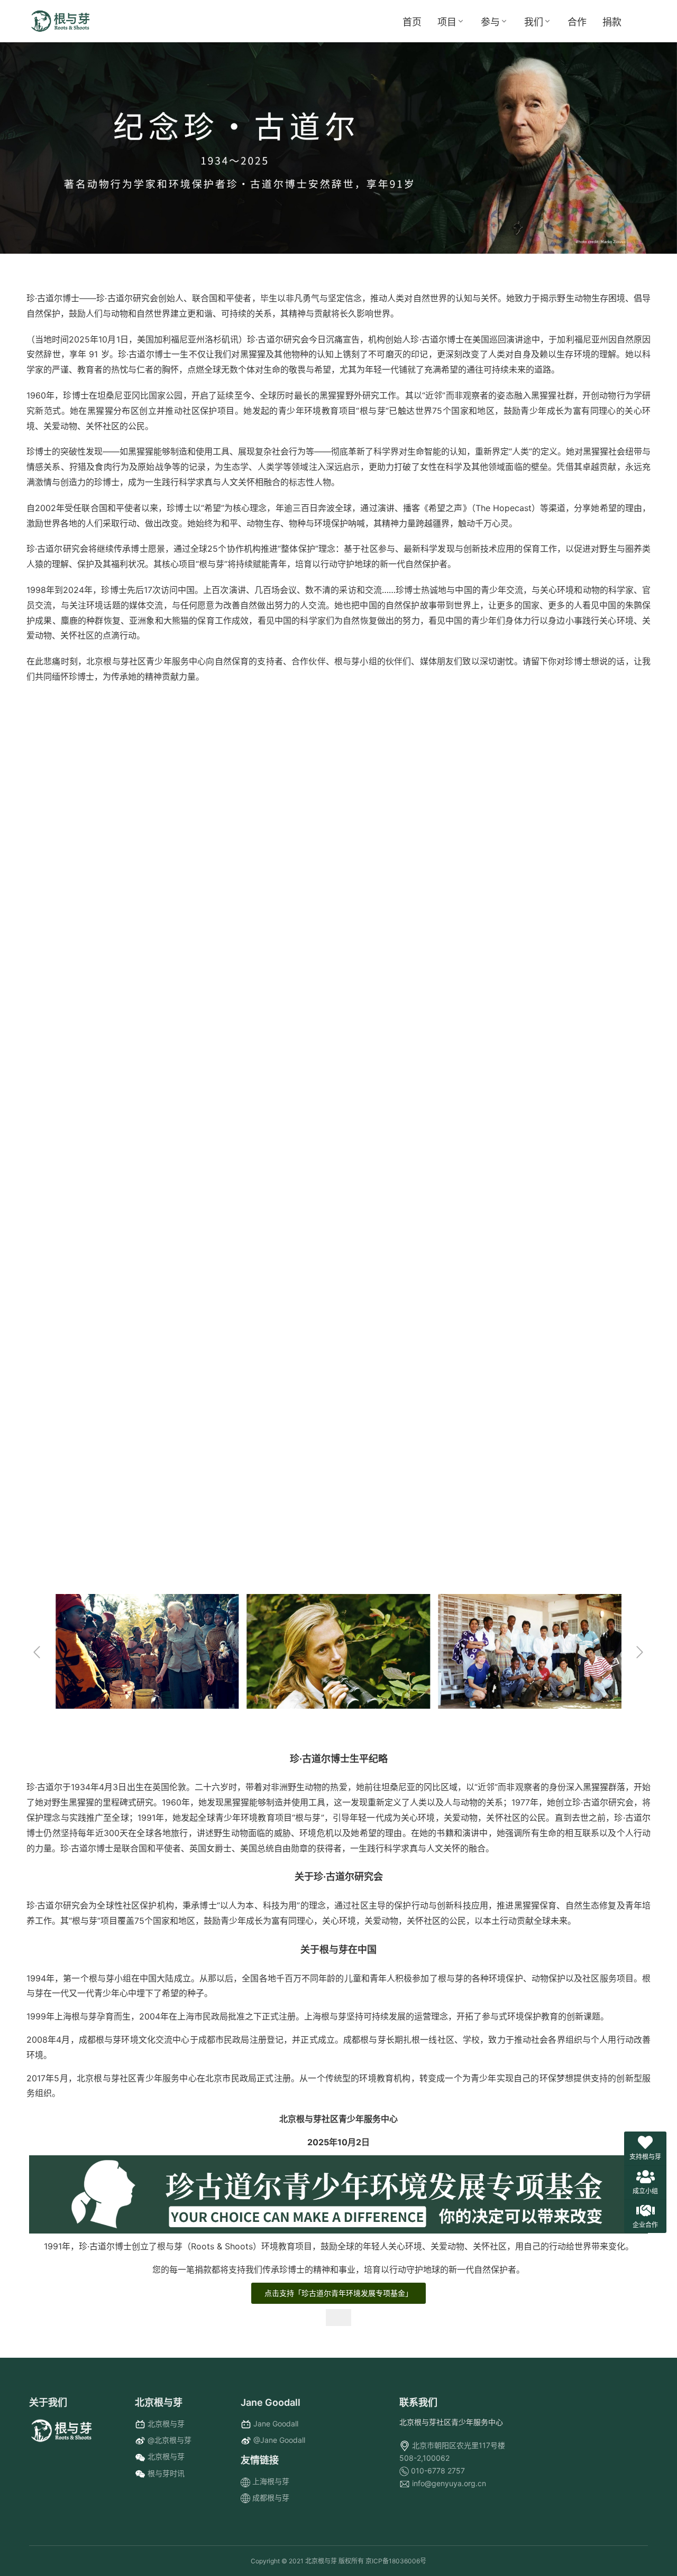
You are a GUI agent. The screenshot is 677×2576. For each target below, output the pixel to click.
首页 (412, 22)
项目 (447, 22)
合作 (577, 22)
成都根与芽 (271, 2498)
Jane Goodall (276, 2424)
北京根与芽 (166, 2424)
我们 (534, 22)
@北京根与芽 (170, 2440)
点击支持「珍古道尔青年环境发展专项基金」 (338, 2293)
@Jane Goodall (279, 2440)
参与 (490, 22)
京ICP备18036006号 (396, 2561)
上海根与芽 (271, 2481)
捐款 (612, 22)
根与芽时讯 (166, 2473)
